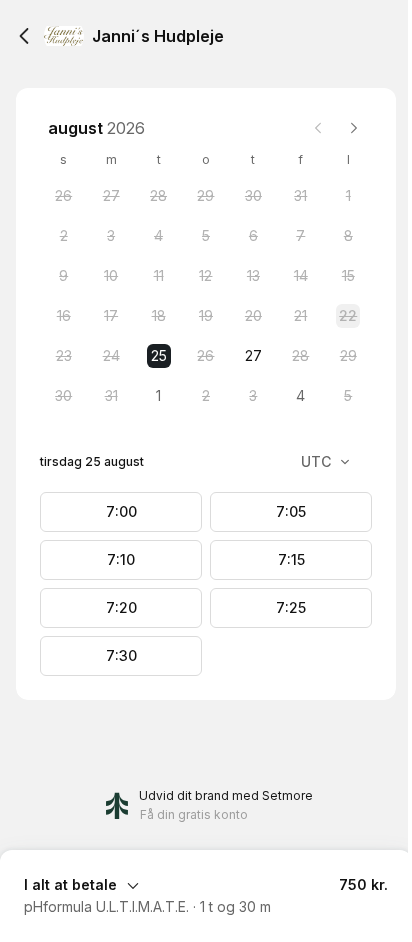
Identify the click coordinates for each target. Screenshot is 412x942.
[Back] (24, 36)
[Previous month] (318, 128)
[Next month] (354, 128)
